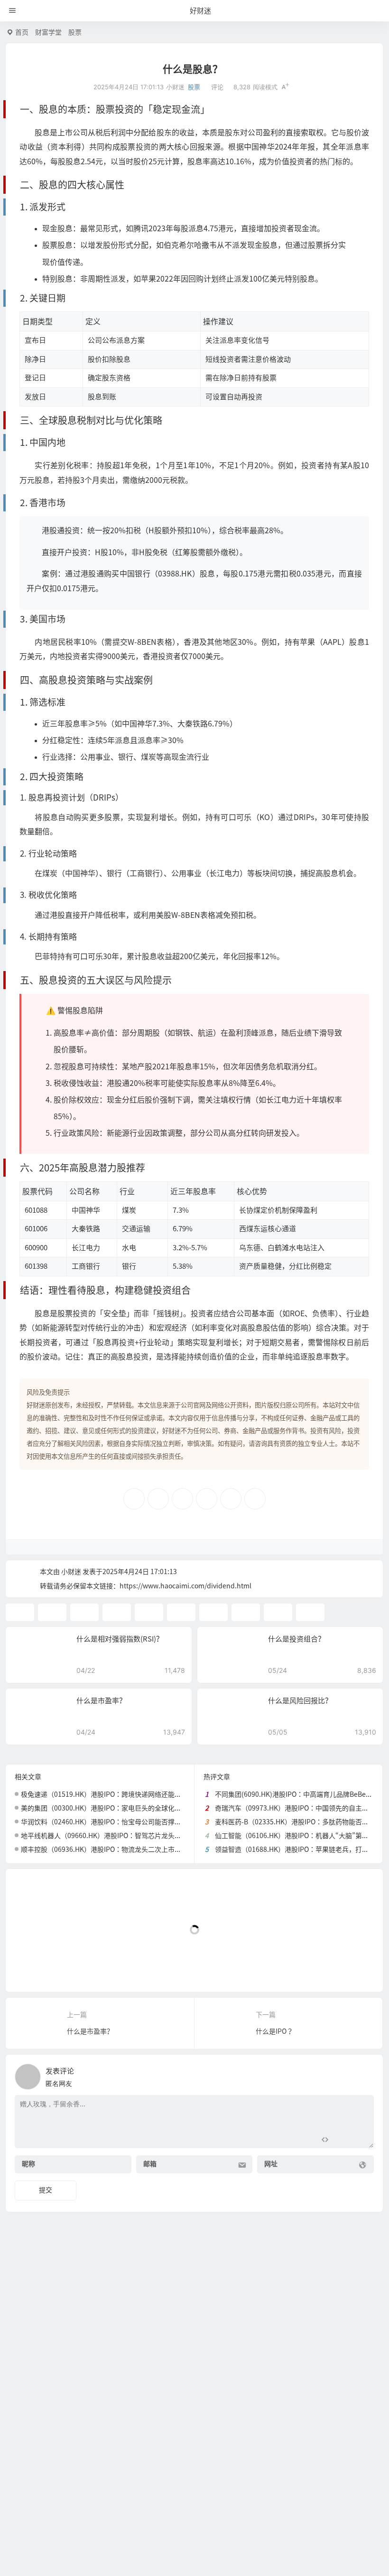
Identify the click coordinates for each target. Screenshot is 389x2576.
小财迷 (71, 1572)
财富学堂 (48, 32)
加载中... (33, 1969)
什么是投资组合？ (296, 1639)
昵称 (28, 2164)
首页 (22, 32)
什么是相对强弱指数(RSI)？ (120, 1639)
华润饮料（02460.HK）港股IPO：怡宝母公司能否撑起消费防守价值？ (124, 1822)
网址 (271, 2164)
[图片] (359, 2140)
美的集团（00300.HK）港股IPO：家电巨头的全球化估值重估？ (114, 1808)
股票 (75, 32)
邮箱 (150, 2164)
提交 (46, 2190)
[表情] (342, 2140)
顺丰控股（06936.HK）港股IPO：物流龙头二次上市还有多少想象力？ (124, 1849)
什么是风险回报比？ (300, 1701)
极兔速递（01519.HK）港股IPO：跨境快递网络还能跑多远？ (111, 1794)
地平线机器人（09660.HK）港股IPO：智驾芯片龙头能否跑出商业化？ (124, 1836)
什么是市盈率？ (101, 1701)
